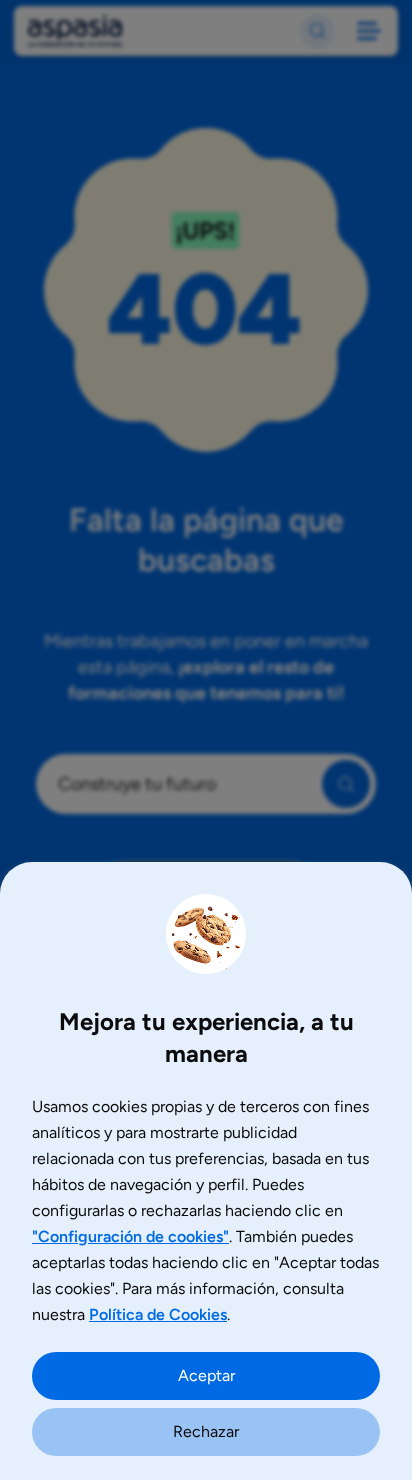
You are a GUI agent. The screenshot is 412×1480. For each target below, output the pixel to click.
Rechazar (206, 1431)
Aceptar (206, 1375)
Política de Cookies (158, 1314)
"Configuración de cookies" (130, 1236)
